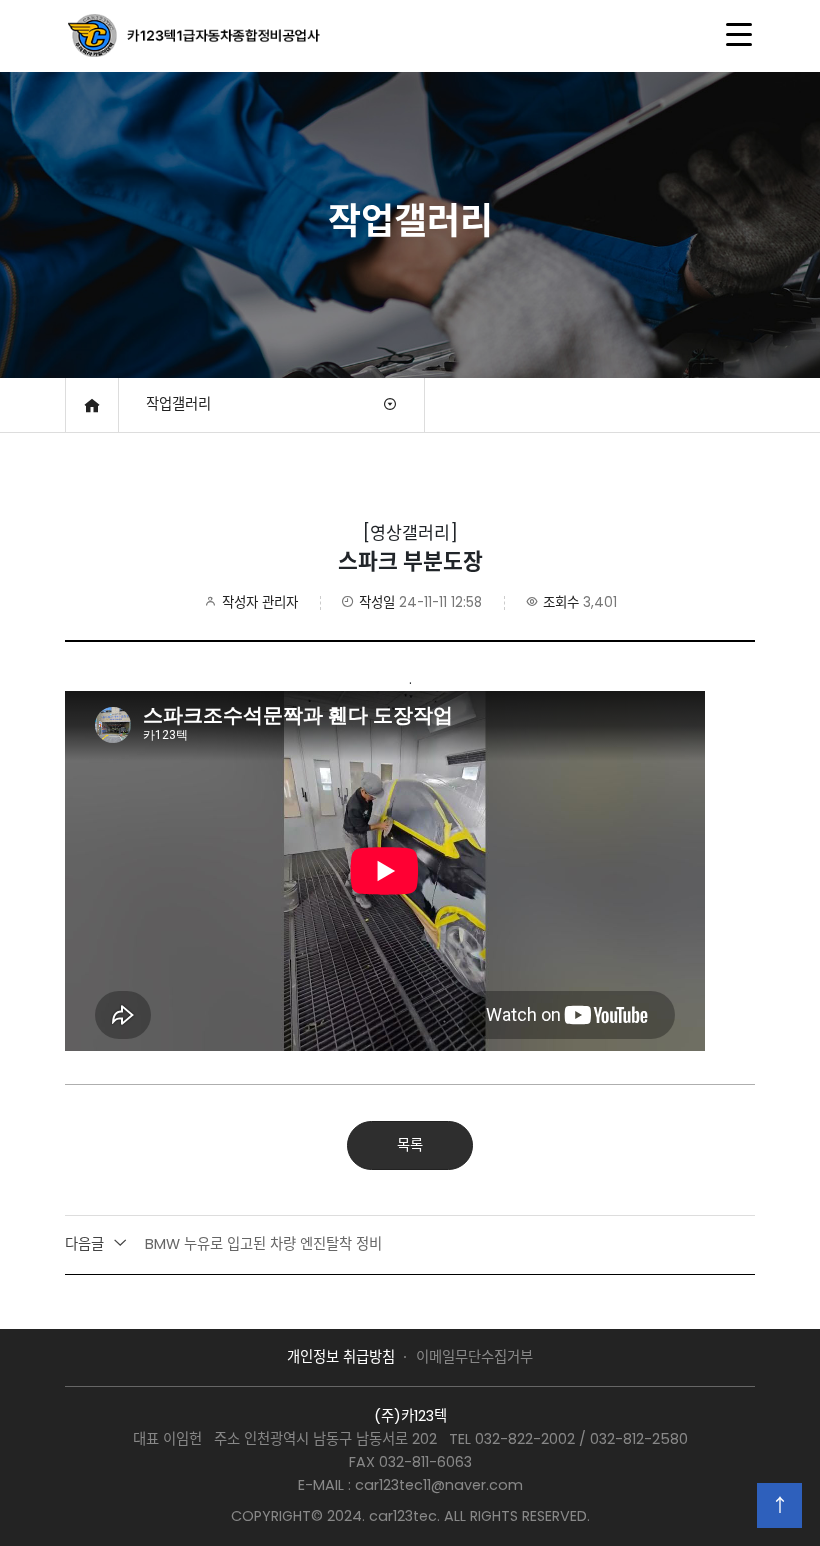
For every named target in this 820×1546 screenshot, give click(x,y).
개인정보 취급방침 (341, 1357)
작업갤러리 (178, 404)
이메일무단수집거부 (474, 1357)
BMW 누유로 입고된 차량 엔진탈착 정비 (223, 1244)
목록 (410, 1145)
